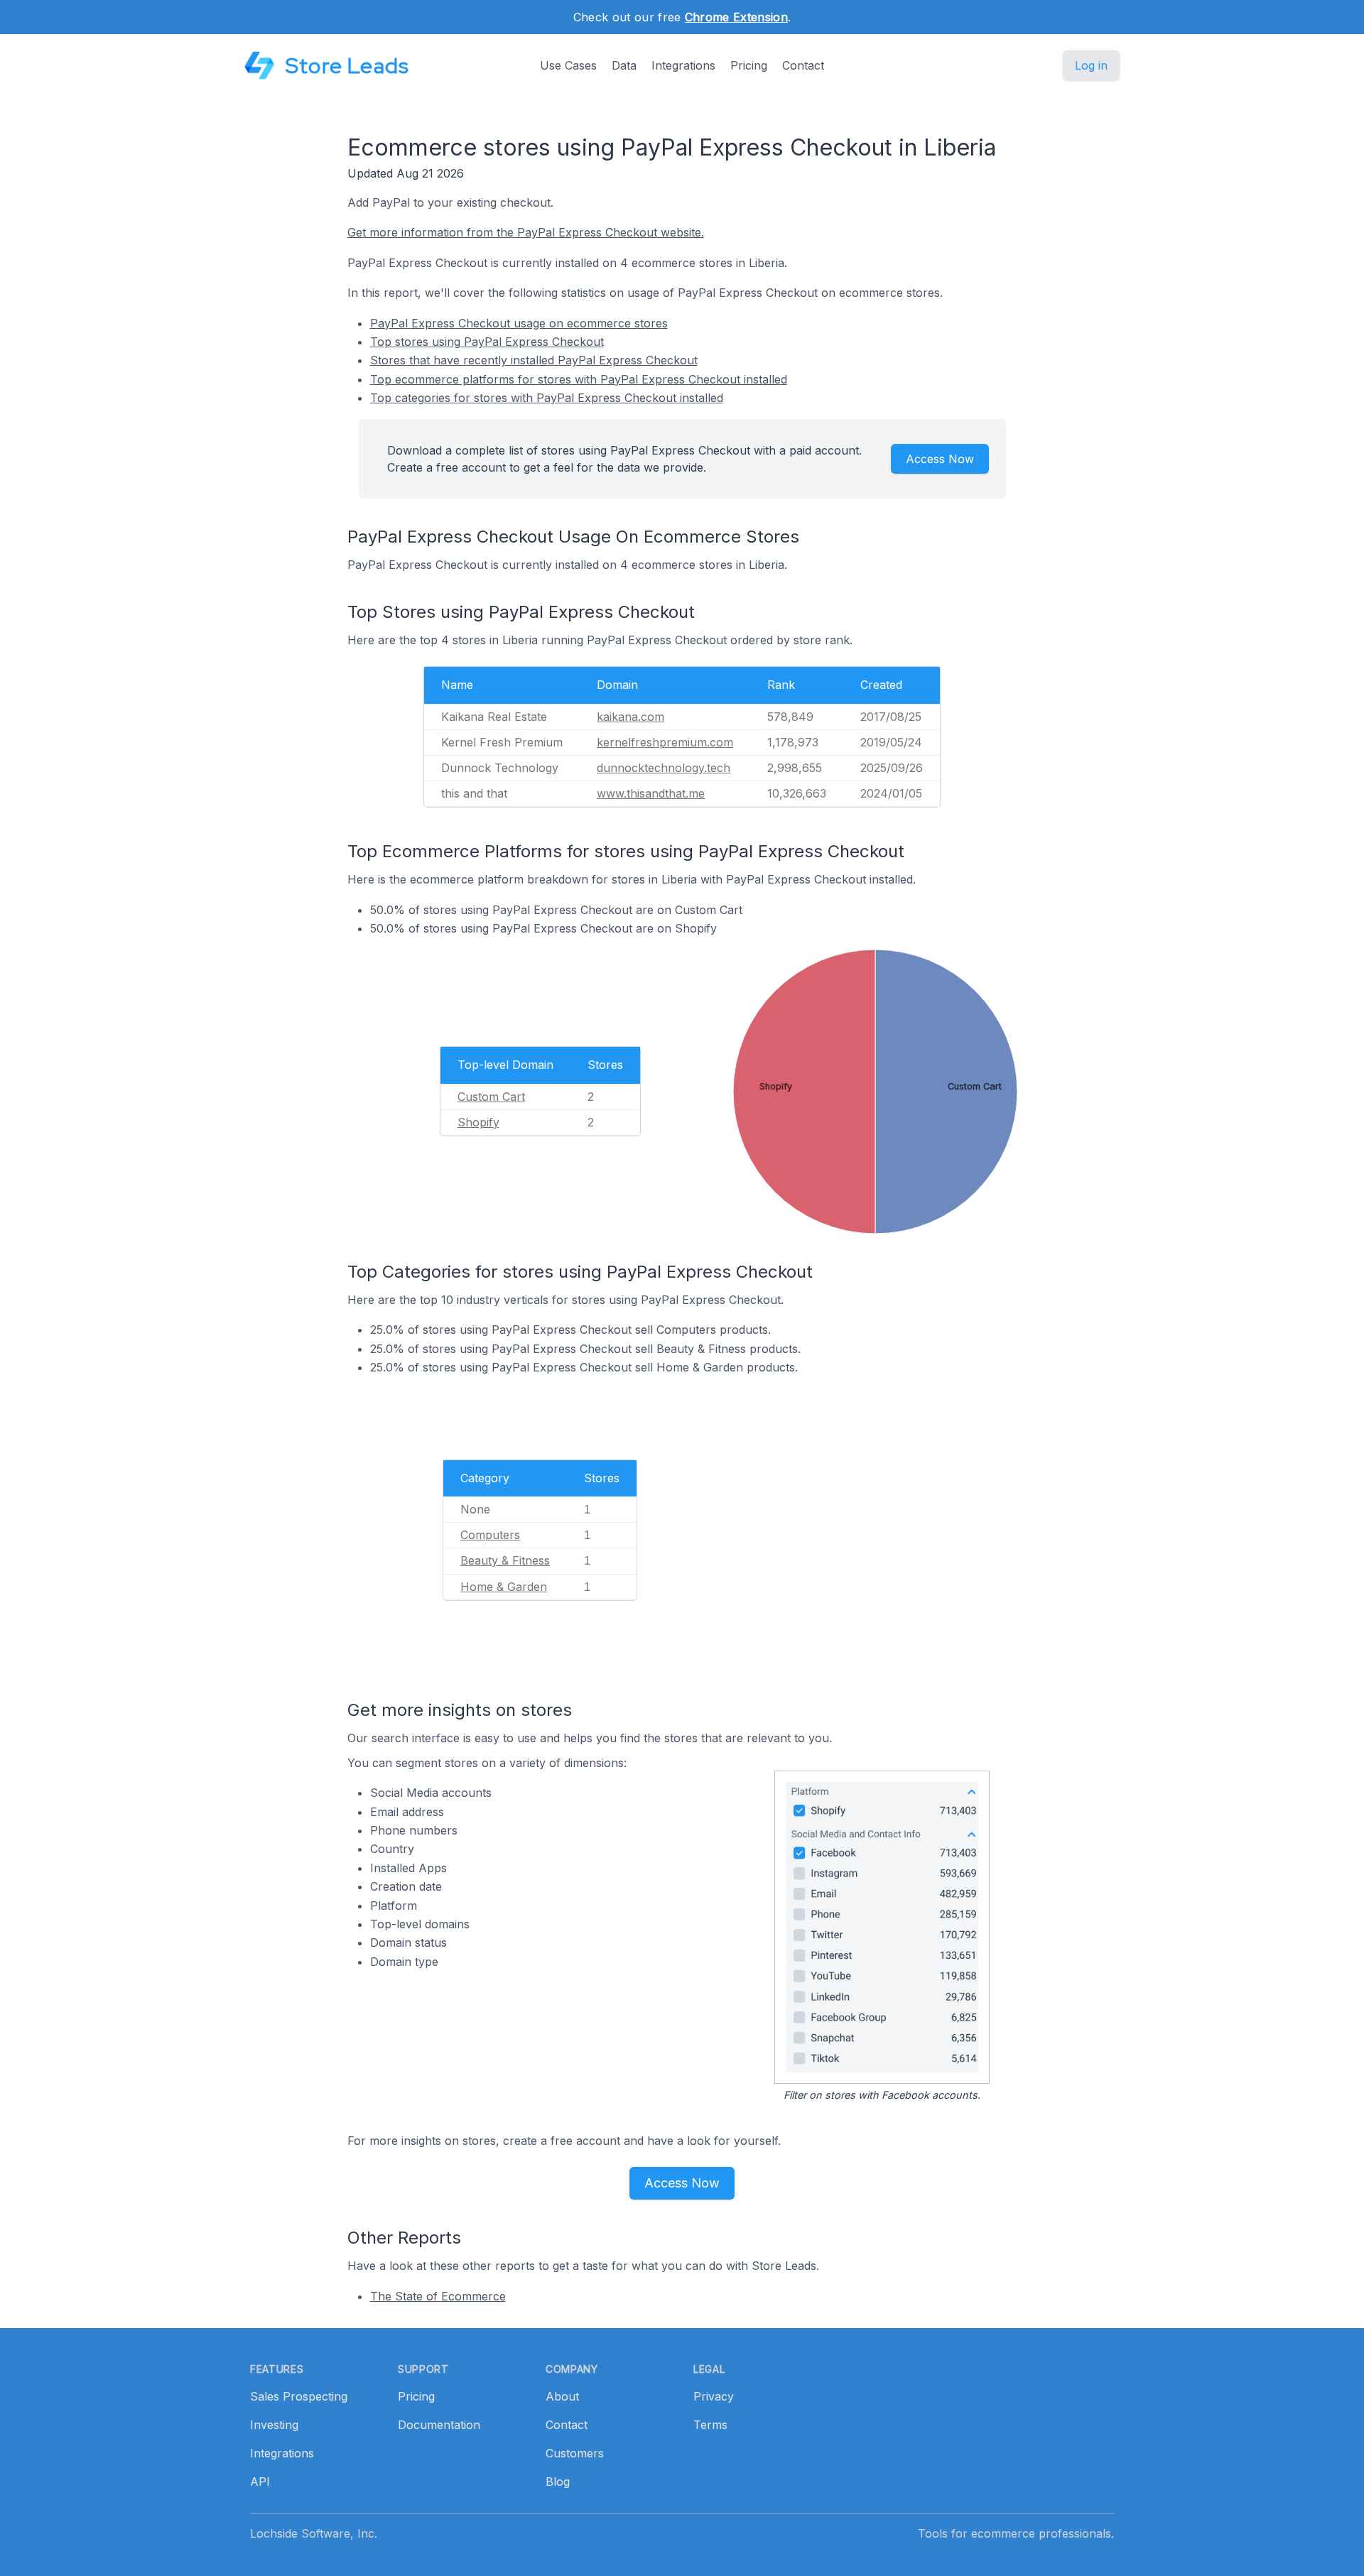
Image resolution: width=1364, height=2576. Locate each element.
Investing (274, 2425)
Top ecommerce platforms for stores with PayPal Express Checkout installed (579, 379)
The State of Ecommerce (438, 2296)
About (562, 2396)
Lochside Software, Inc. (314, 2533)
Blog (558, 2482)
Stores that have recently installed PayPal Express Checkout (534, 360)
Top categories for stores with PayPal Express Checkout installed (547, 398)
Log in (1091, 65)
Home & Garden (504, 1587)
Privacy (714, 2396)
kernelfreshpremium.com (665, 742)
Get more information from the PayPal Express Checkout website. (526, 232)
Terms (710, 2425)
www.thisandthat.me (651, 793)
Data (624, 65)
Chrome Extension (736, 17)
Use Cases (568, 65)
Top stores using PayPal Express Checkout (487, 342)
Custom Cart (491, 1097)
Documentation (439, 2425)
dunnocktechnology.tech (664, 768)
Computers (490, 1535)
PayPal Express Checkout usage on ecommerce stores (519, 323)
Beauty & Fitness (505, 1560)
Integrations (683, 65)
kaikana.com (630, 717)
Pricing (749, 65)
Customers (575, 2453)
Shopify (478, 1122)
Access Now (940, 459)
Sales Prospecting (299, 2396)
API (260, 2482)
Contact (803, 65)
